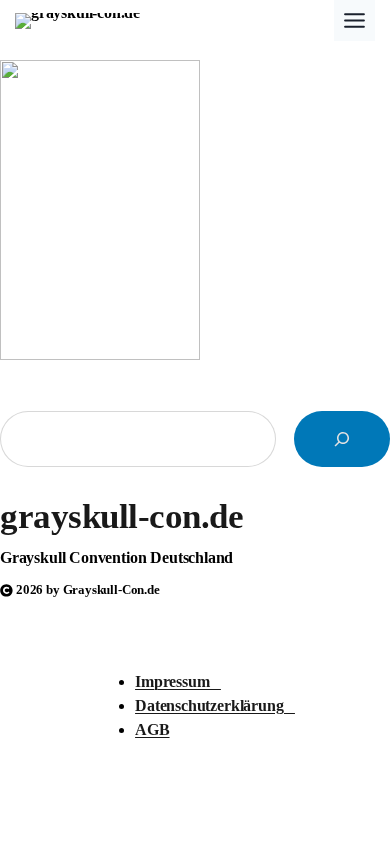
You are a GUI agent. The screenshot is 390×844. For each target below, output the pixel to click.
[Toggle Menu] (354, 20)
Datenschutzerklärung (215, 705)
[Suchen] (342, 439)
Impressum (178, 681)
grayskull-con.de (121, 516)
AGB (152, 729)
